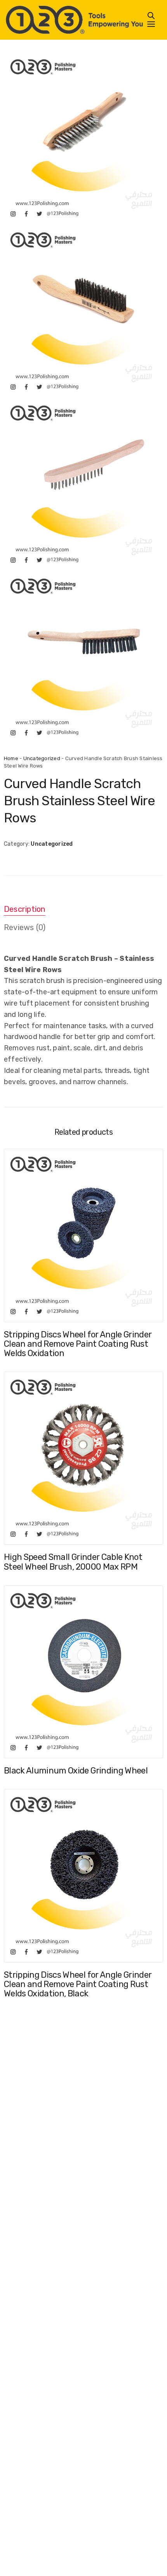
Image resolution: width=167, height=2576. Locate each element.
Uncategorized (42, 758)
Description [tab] (25, 909)
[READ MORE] (17, 1309)
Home (11, 758)
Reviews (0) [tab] (25, 927)
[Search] (151, 16)
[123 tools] (74, 20)
